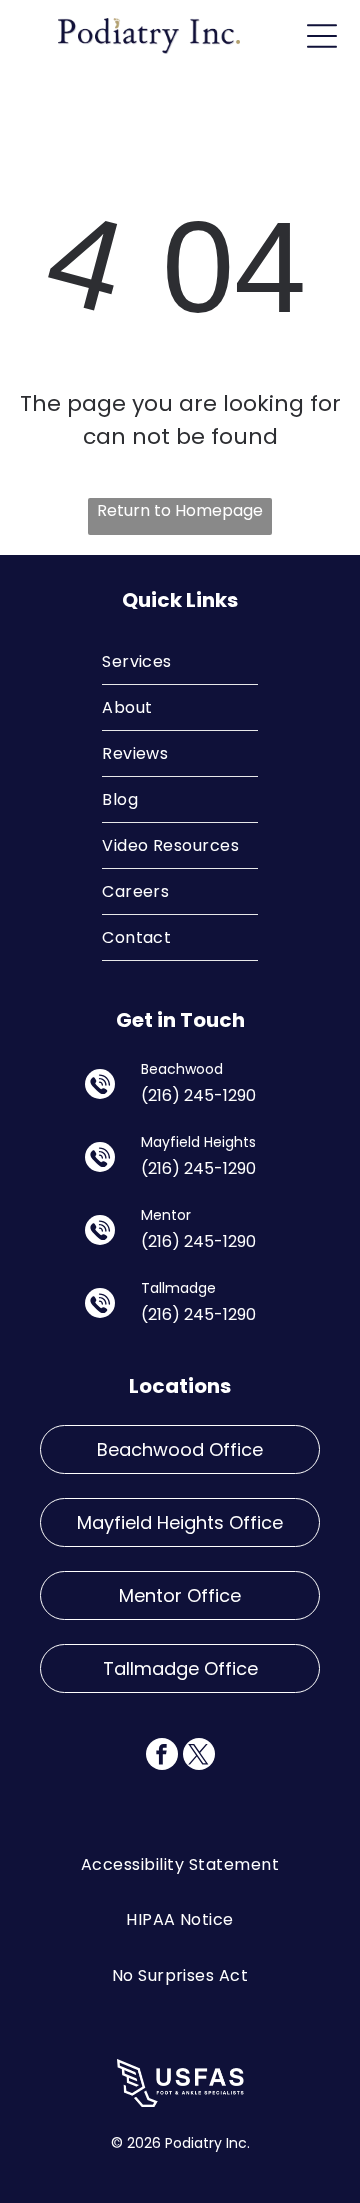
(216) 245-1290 (198, 1095)
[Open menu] (322, 36)
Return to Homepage (180, 510)
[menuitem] (180, 662)
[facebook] (162, 1756)
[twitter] (199, 1756)
